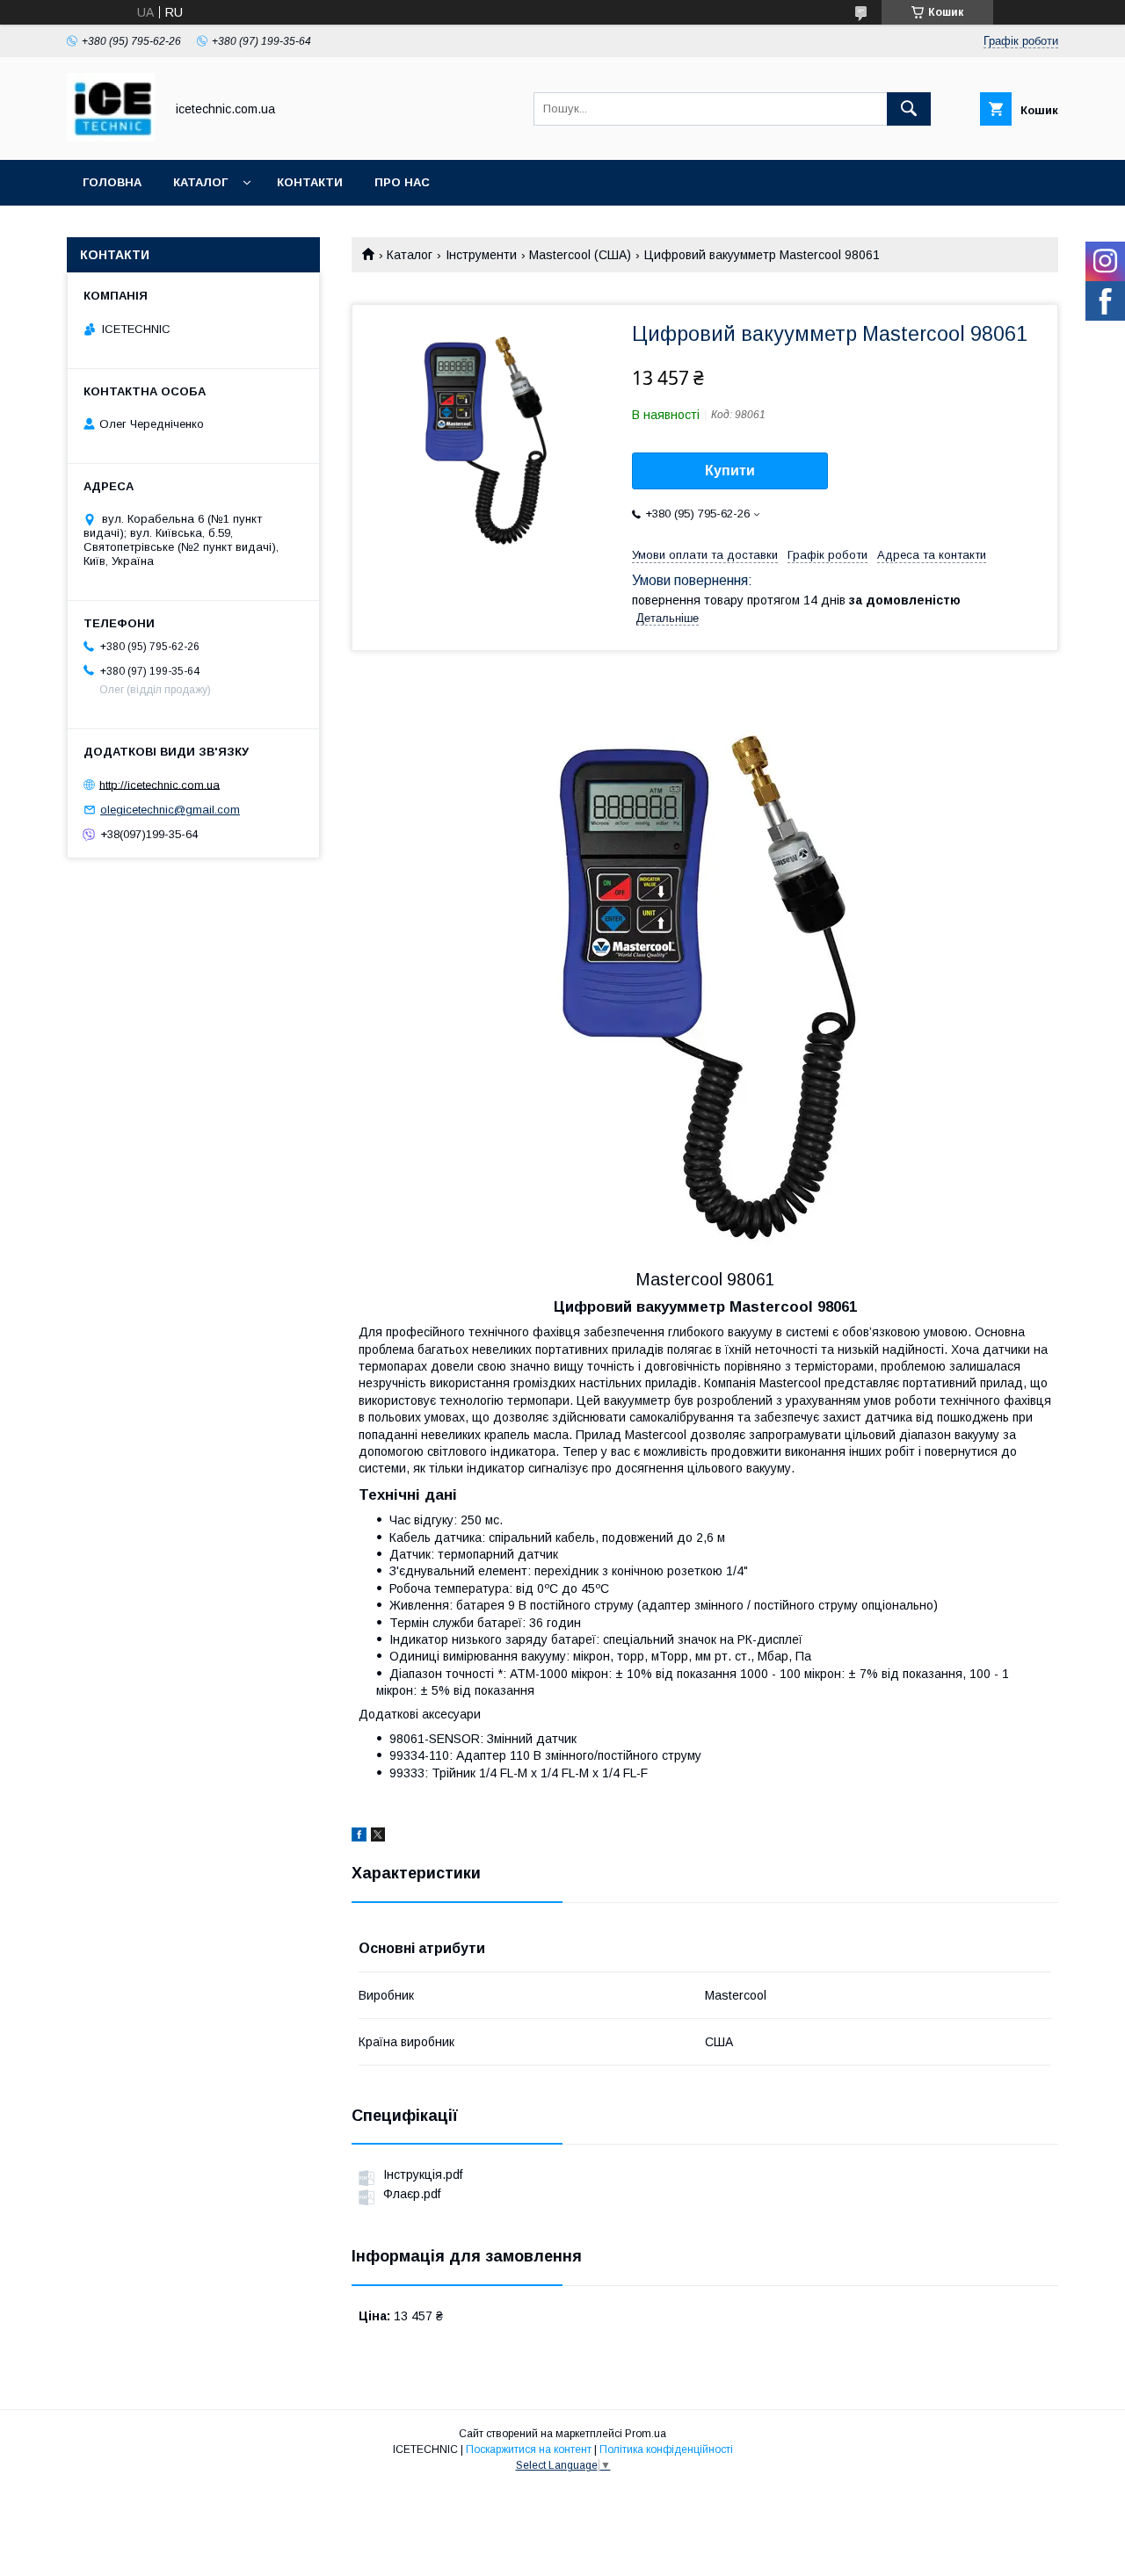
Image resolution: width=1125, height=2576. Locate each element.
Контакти (310, 182)
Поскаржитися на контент (529, 2449)
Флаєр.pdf (412, 2194)
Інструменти (481, 255)
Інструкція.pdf (423, 2174)
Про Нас (402, 182)
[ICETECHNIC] (111, 137)
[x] (378, 1837)
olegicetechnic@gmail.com (170, 810)
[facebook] (359, 1837)
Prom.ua (646, 2434)
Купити (730, 470)
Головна (112, 182)
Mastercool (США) (580, 255)
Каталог (200, 182)
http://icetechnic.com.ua (160, 784)
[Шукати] (909, 109)
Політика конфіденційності (666, 2449)
